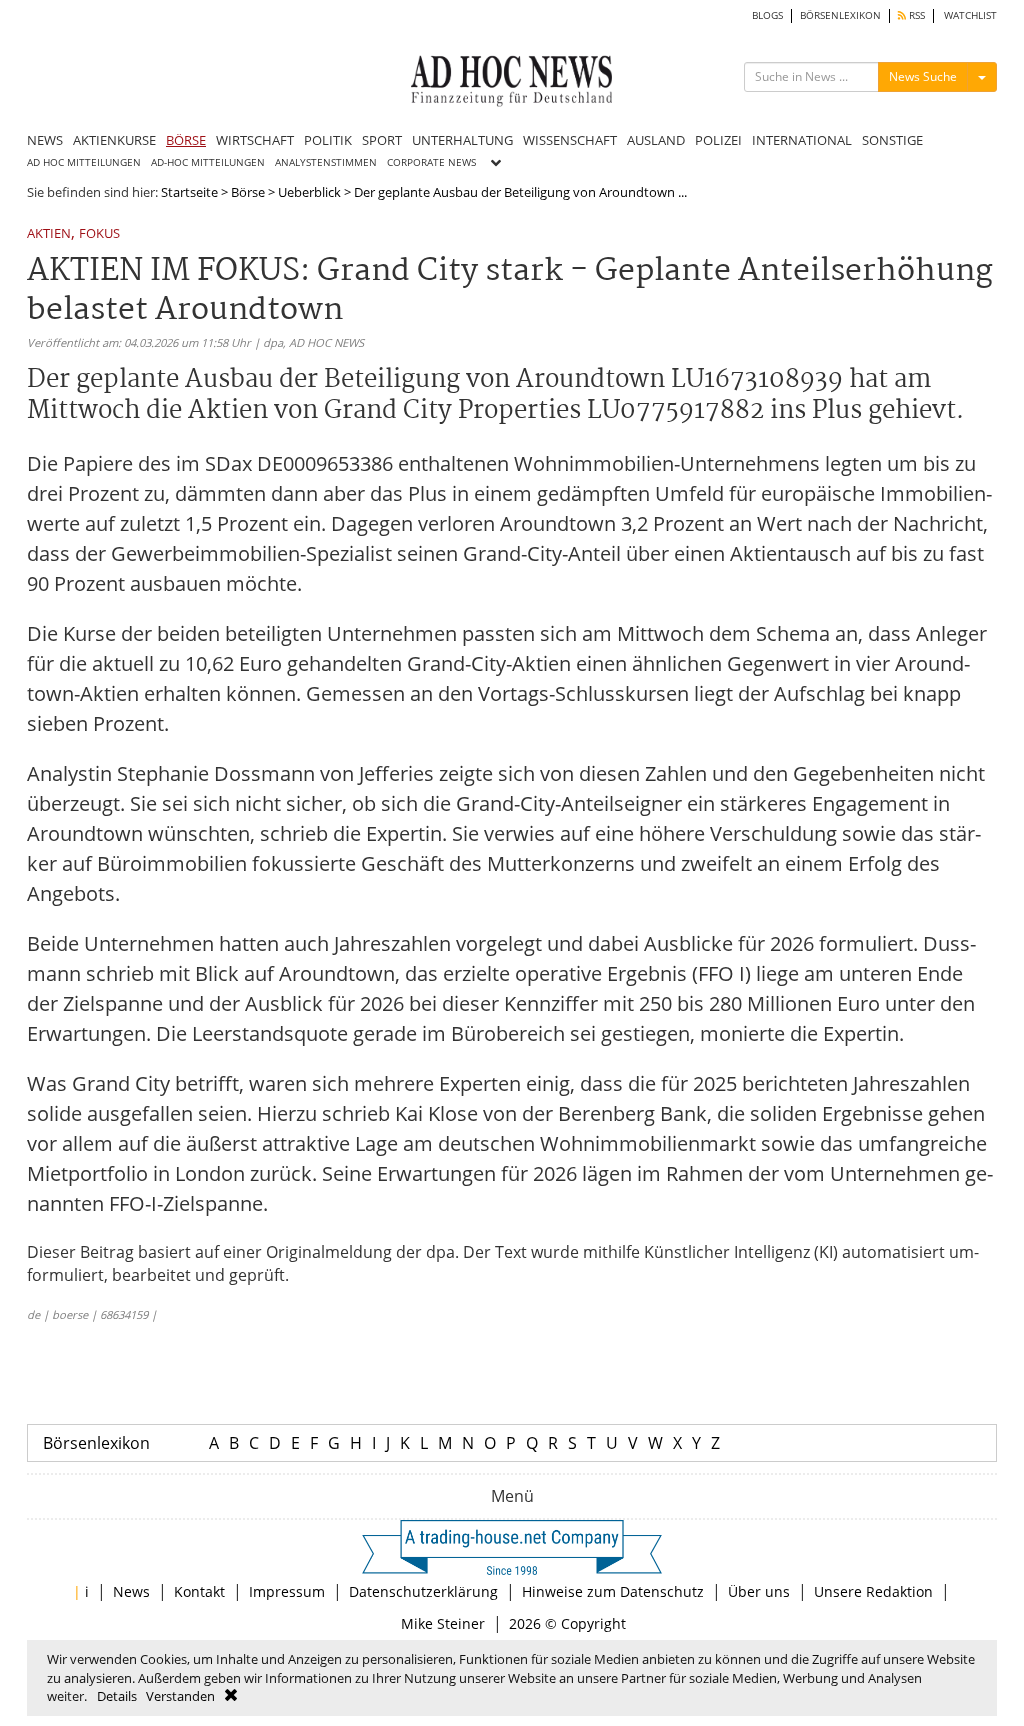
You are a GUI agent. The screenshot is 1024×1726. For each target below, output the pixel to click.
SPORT (382, 140)
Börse (248, 192)
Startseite (189, 192)
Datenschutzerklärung (423, 1591)
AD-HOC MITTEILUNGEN (208, 162)
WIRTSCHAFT (255, 140)
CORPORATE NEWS (431, 162)
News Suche (923, 76)
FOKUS (99, 234)
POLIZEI (718, 140)
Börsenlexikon (96, 1443)
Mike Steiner (443, 1623)
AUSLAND (656, 140)
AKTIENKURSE (114, 140)
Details (117, 1696)
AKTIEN (49, 234)
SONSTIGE (892, 140)
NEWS (45, 140)
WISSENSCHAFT (570, 140)
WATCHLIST (970, 15)
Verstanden (180, 1696)
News (131, 1591)
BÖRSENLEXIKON (840, 15)
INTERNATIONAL (802, 140)
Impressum (287, 1591)
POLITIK (328, 140)
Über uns (759, 1591)
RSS (915, 15)
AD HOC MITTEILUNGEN (84, 162)
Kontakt (199, 1591)
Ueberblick (309, 192)
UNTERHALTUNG (462, 140)
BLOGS (767, 15)
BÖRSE (186, 140)
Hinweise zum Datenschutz (613, 1591)
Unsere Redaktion (873, 1591)
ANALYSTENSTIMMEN (326, 162)
